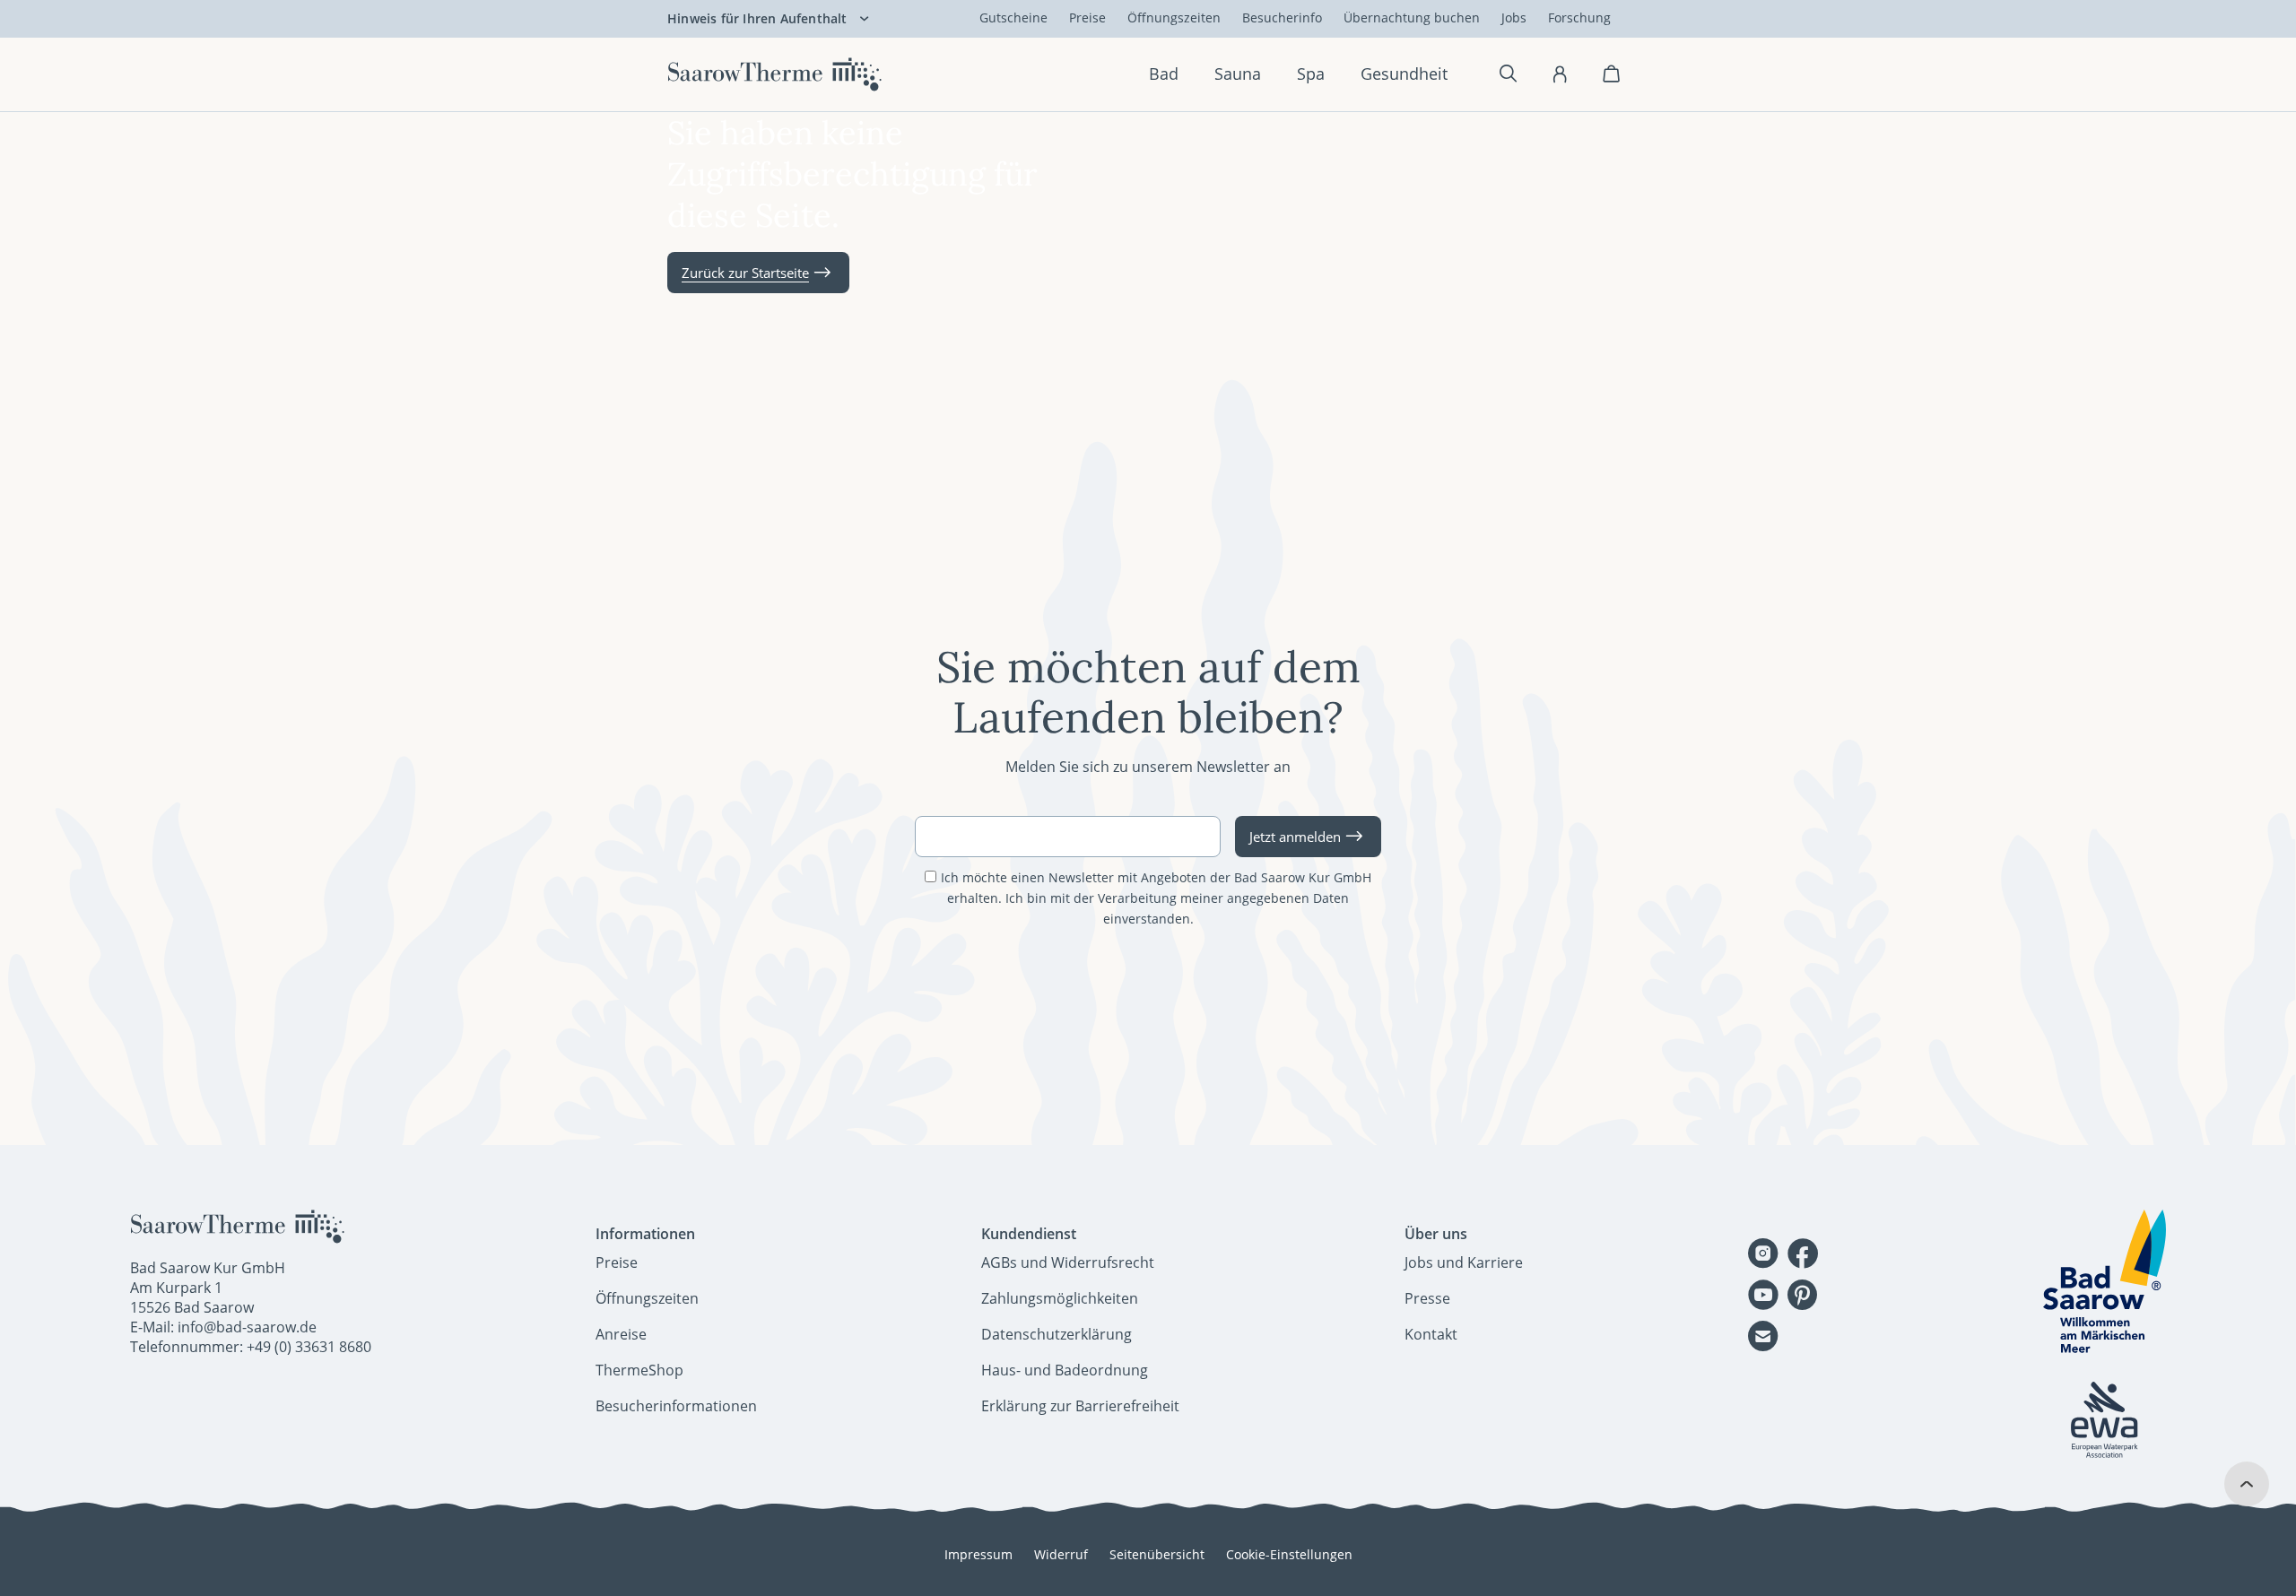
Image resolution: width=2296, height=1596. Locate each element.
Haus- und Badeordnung (1065, 1370)
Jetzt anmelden (1295, 837)
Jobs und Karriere (1464, 1262)
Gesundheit (1404, 74)
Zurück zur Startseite (745, 273)
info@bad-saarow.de (247, 1327)
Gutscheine (1013, 17)
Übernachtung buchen (1412, 17)
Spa (1311, 74)
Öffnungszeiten (1174, 17)
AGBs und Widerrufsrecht (1068, 1262)
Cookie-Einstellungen (1289, 1554)
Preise (1087, 17)
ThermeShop (639, 1370)
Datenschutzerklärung (1057, 1334)
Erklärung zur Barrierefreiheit (1080, 1406)
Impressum (978, 1554)
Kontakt (1431, 1334)
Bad (1164, 74)
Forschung (1579, 17)
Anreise (621, 1334)
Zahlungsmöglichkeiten (1060, 1298)
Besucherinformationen (676, 1406)
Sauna (1238, 74)
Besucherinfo (1282, 17)
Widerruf (1061, 1554)
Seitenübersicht (1157, 1554)
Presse (1427, 1298)
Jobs (1514, 17)
